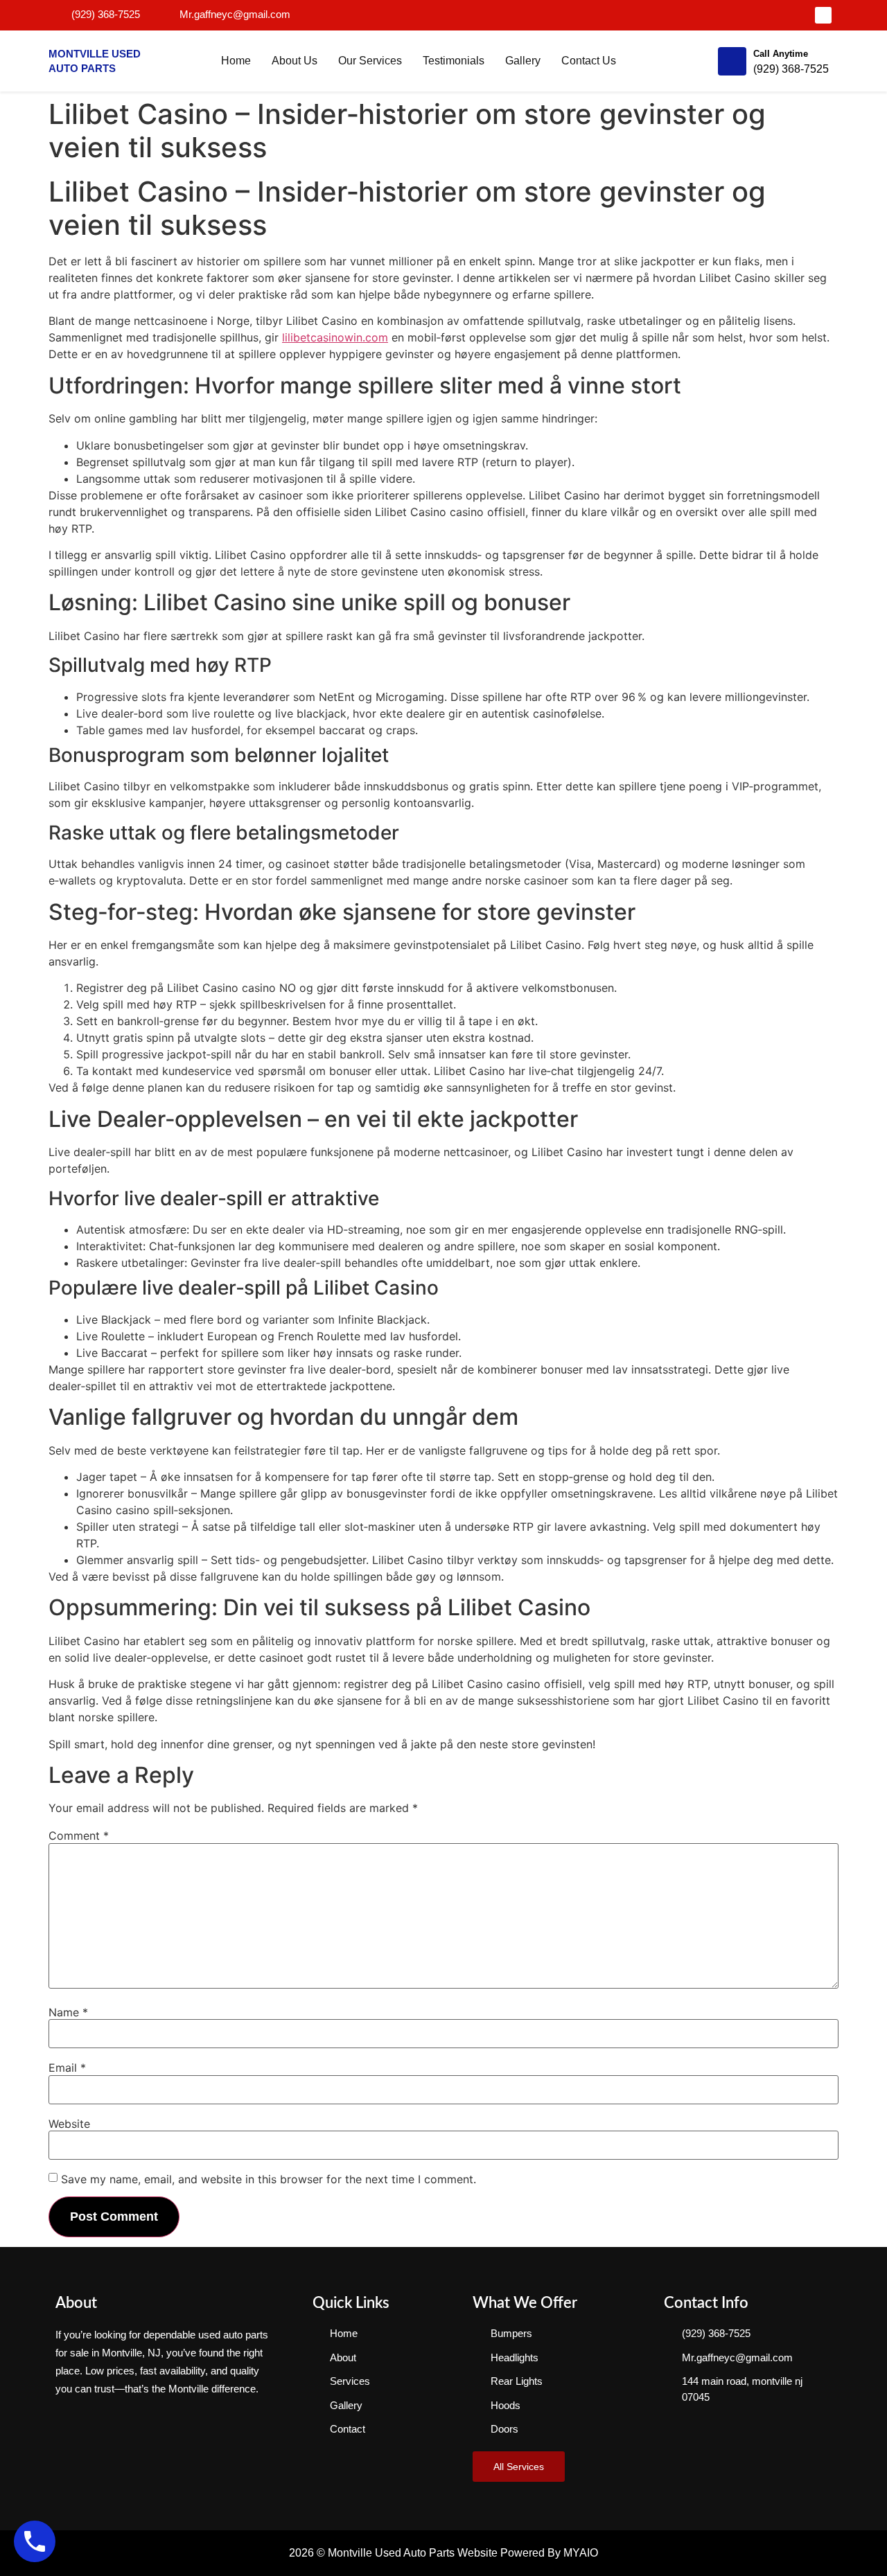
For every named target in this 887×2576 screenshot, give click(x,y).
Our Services (370, 61)
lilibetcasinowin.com (335, 337)
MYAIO (581, 2553)
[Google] (823, 15)
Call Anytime (781, 54)
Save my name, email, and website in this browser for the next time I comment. (269, 2179)
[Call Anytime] (732, 61)
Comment (79, 1836)
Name (68, 2012)
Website (69, 2124)
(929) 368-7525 (791, 69)
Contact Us (589, 61)
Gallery (523, 61)
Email (67, 2068)
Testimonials (454, 61)
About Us (295, 61)
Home (236, 61)
